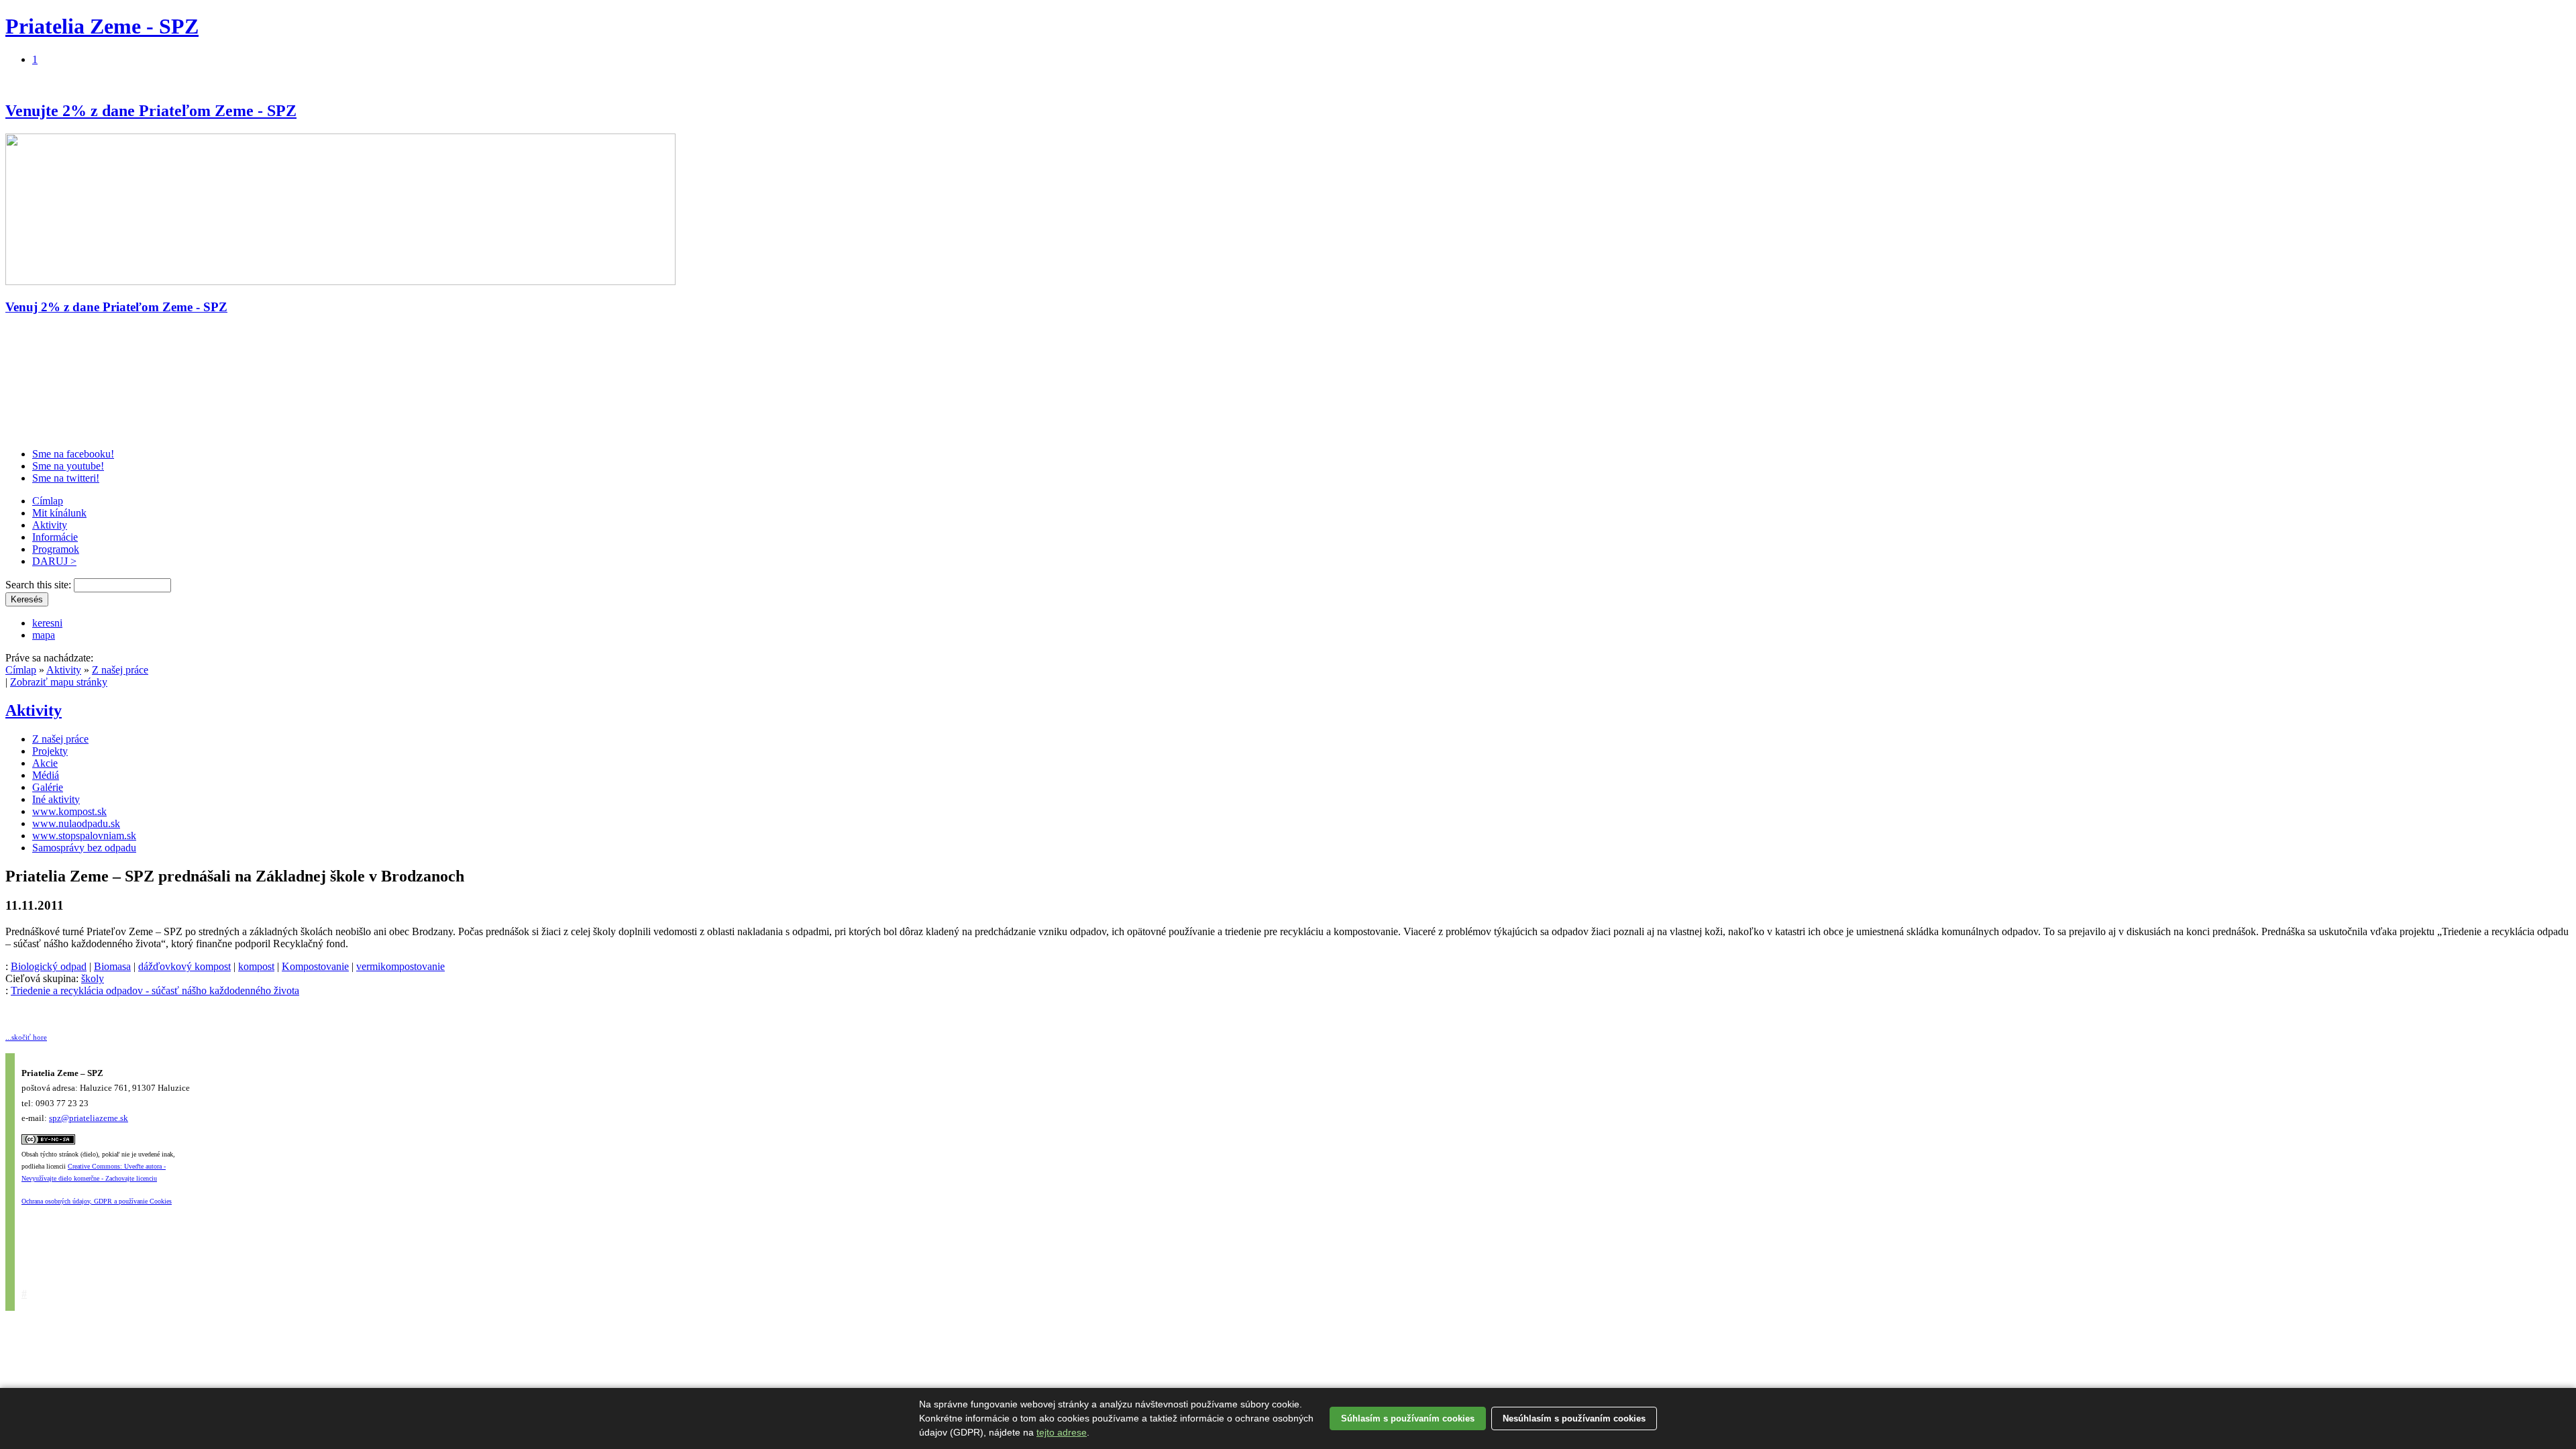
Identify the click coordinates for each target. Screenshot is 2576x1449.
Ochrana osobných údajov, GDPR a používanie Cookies (97, 1201)
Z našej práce (120, 670)
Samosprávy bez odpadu (84, 848)
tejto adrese (1062, 1432)
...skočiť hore (26, 1037)
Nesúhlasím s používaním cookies (1574, 1418)
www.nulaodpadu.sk (76, 823)
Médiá (46, 775)
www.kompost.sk (69, 811)
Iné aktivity (56, 799)
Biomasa (112, 966)
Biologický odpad (49, 966)
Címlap (48, 501)
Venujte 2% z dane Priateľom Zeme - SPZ (151, 111)
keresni (47, 623)
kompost (256, 966)
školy (93, 978)
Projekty (50, 751)
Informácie (55, 537)
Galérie (48, 787)
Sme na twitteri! (66, 478)
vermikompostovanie (400, 966)
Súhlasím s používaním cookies (1408, 1418)
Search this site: (40, 585)
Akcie (45, 763)
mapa (44, 635)
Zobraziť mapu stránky (59, 682)
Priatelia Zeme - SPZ (102, 26)
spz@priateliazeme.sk (89, 1118)
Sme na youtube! (68, 466)
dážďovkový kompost (184, 966)
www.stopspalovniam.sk (84, 836)
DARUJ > (54, 561)
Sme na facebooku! (73, 454)
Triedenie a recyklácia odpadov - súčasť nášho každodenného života (155, 990)
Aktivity (50, 525)
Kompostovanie (315, 966)
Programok (56, 549)
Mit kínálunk (59, 513)
